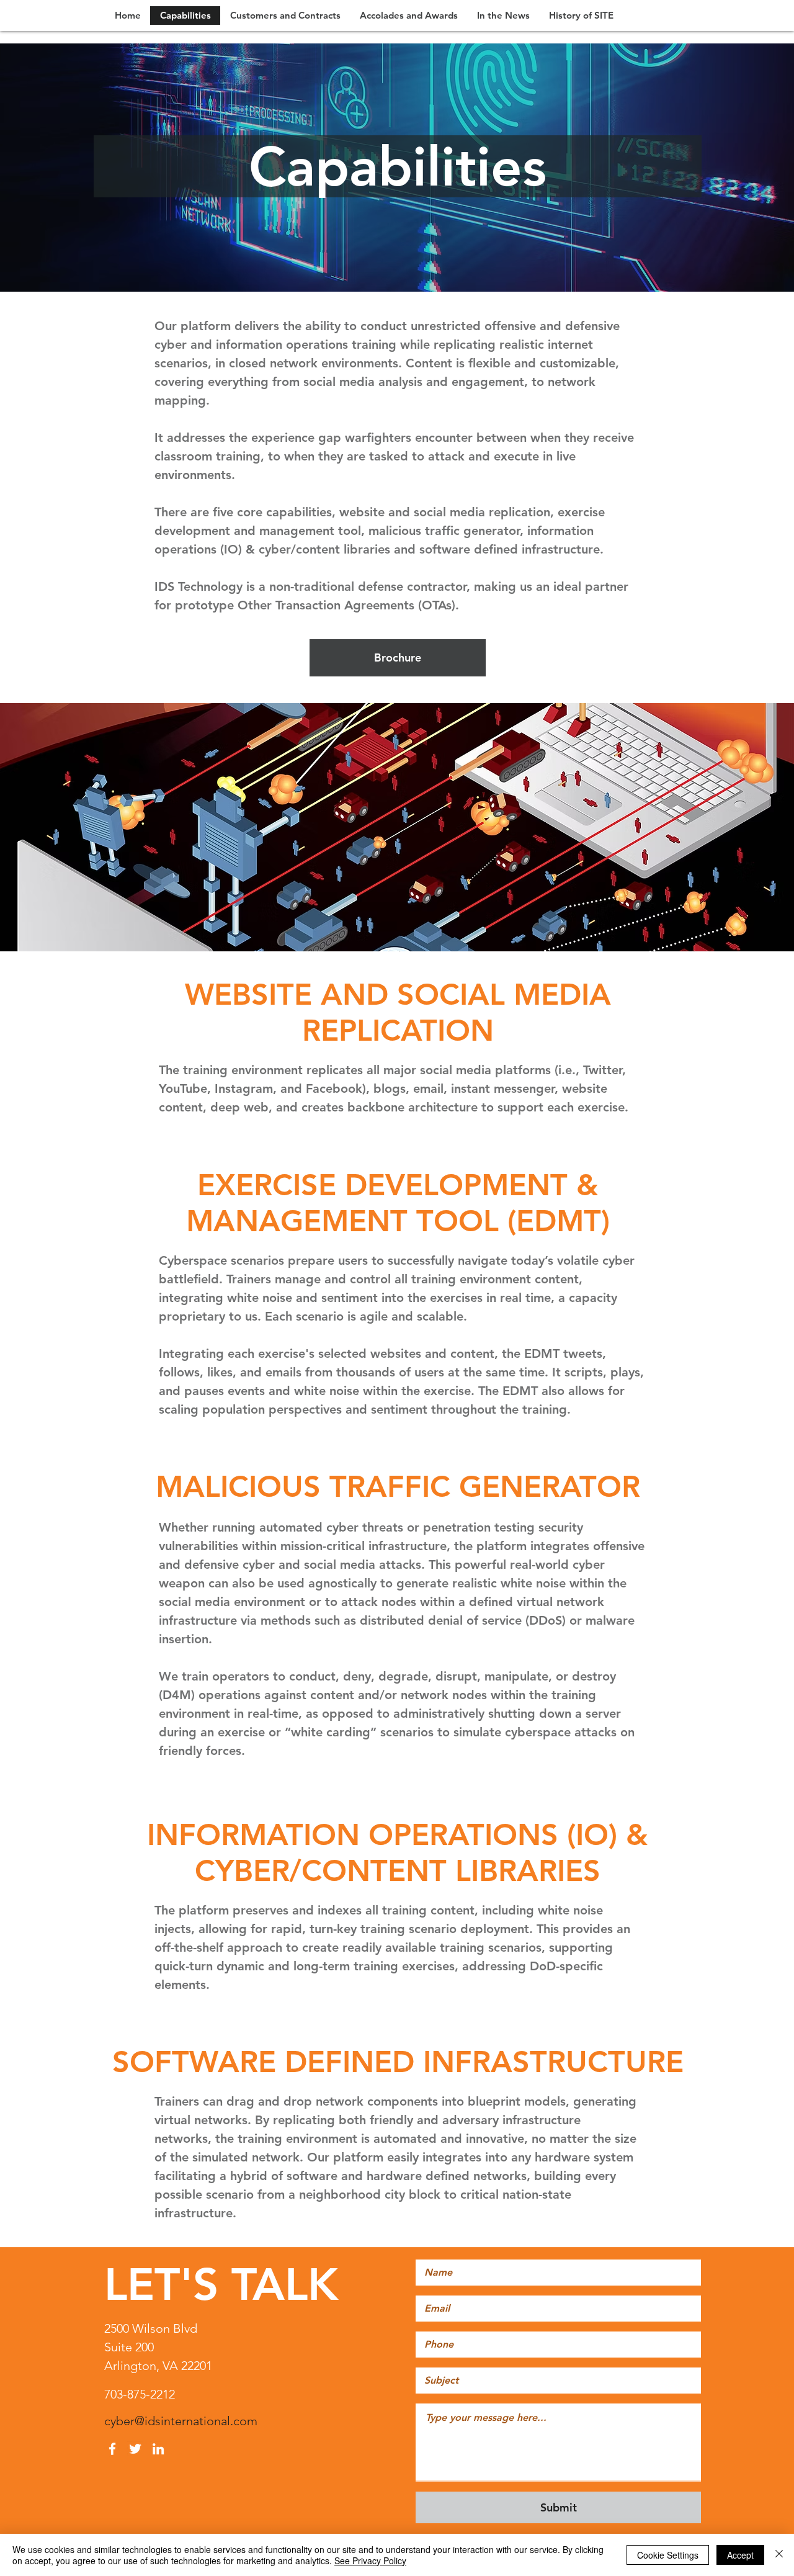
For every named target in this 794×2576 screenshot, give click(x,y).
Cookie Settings (668, 2555)
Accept (740, 2555)
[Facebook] (112, 2449)
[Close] (779, 2555)
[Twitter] (135, 2449)
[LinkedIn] (158, 2449)
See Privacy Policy (370, 2560)
